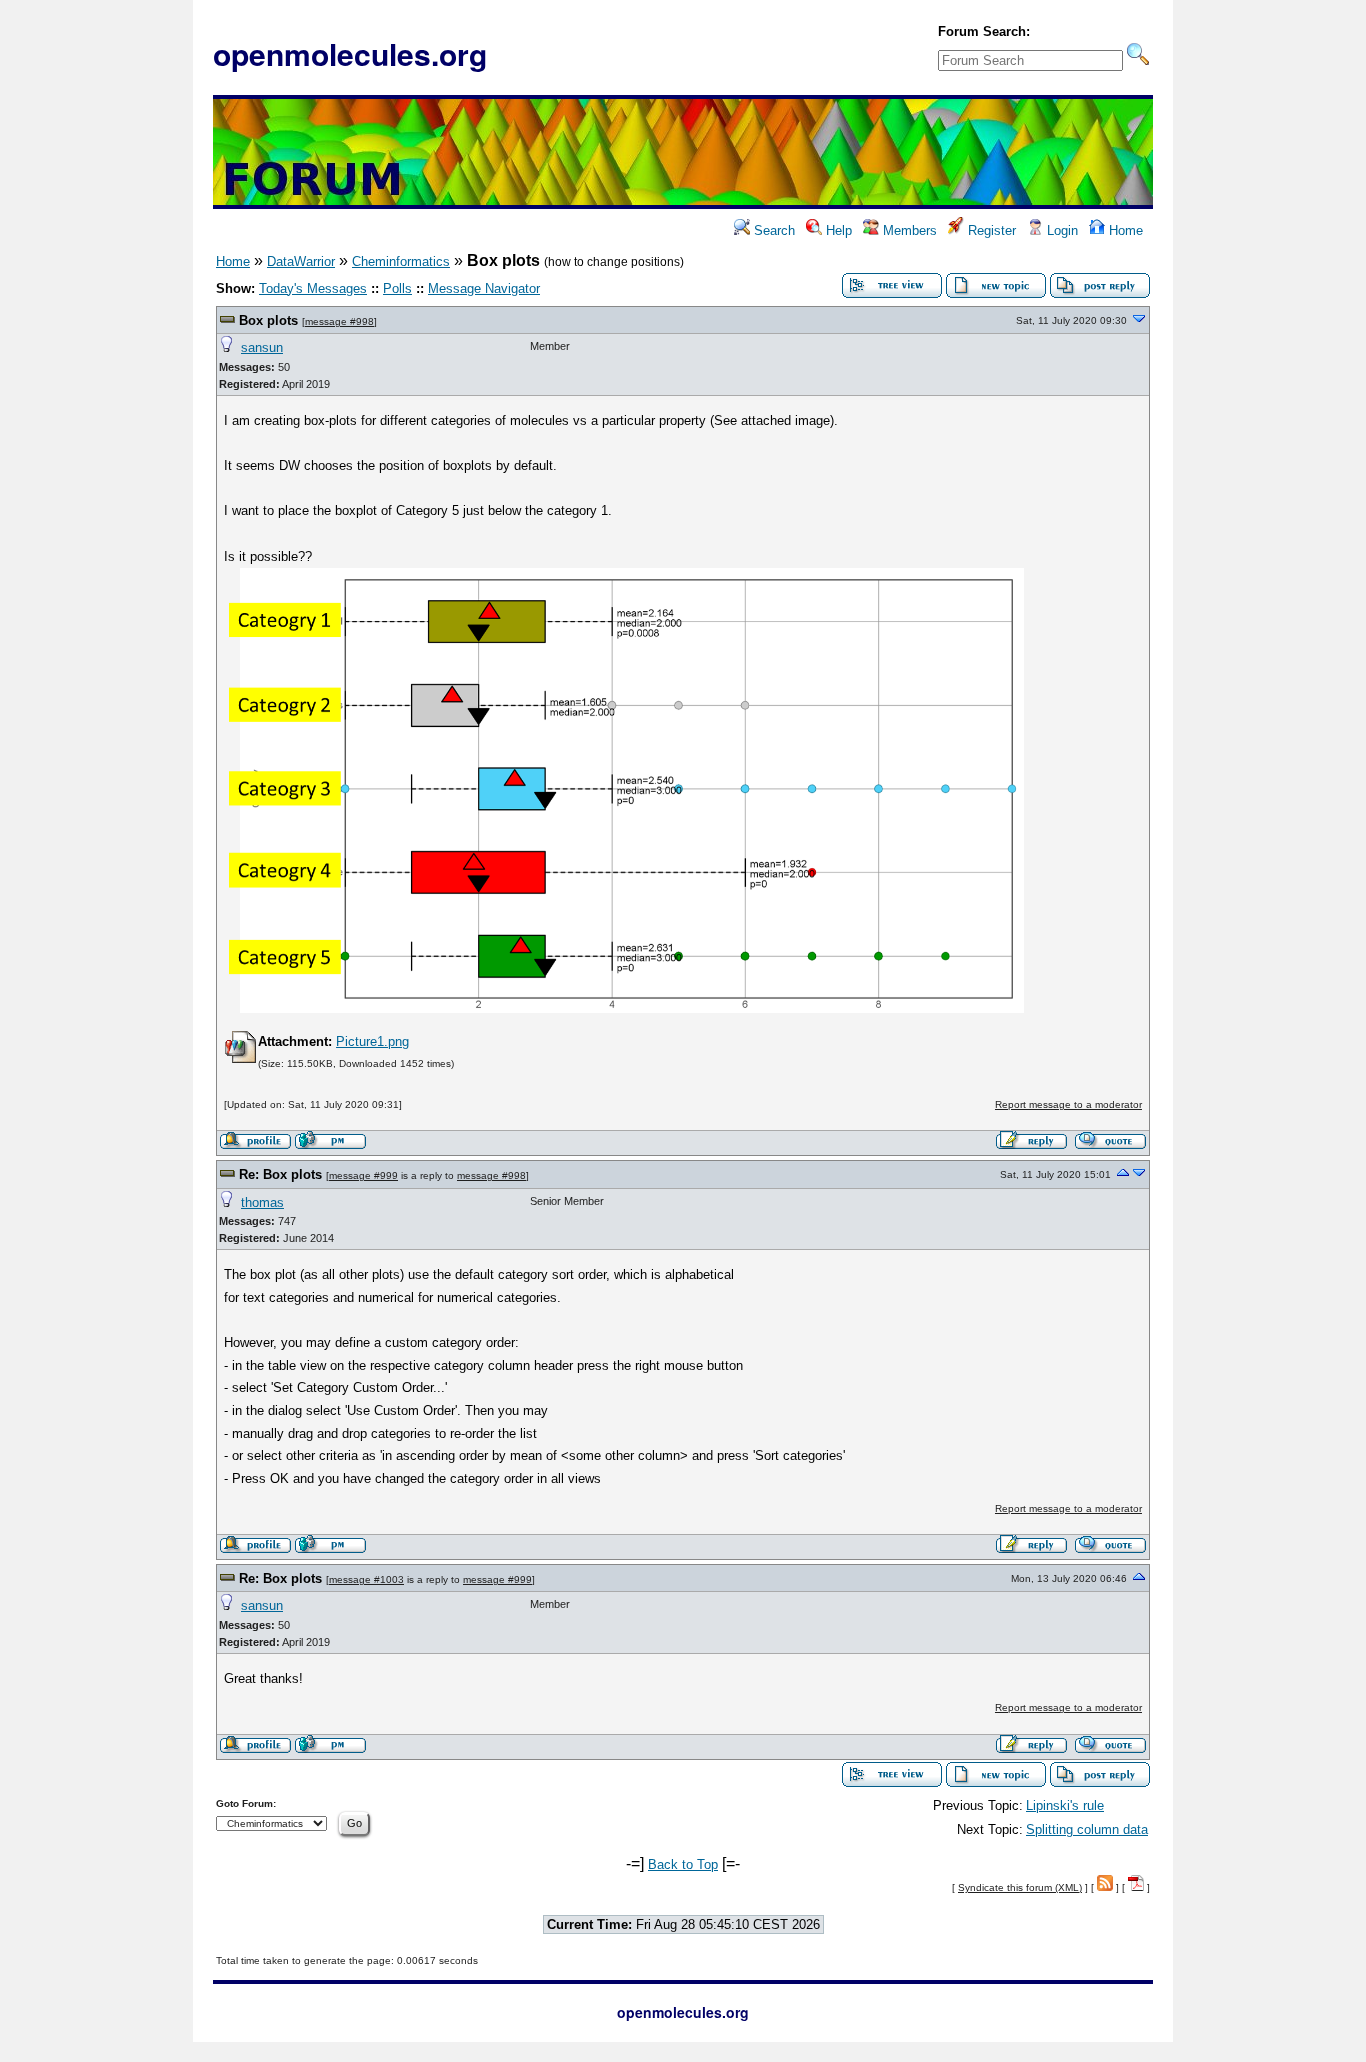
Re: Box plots (280, 1174)
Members (908, 230)
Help (837, 230)
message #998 (339, 321)
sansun (262, 347)
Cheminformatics (401, 261)
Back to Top (683, 1864)
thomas (262, 1202)
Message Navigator (484, 288)
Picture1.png (372, 1041)
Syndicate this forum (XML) (1020, 1887)
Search (772, 230)
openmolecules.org (350, 53)
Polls (397, 288)
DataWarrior (301, 261)
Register (990, 230)
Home (1124, 230)
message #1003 (366, 1579)
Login (1060, 230)
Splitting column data (1087, 1829)
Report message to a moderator (1068, 1104)
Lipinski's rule (1065, 1805)
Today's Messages (313, 288)
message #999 (363, 1175)
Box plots (268, 320)
